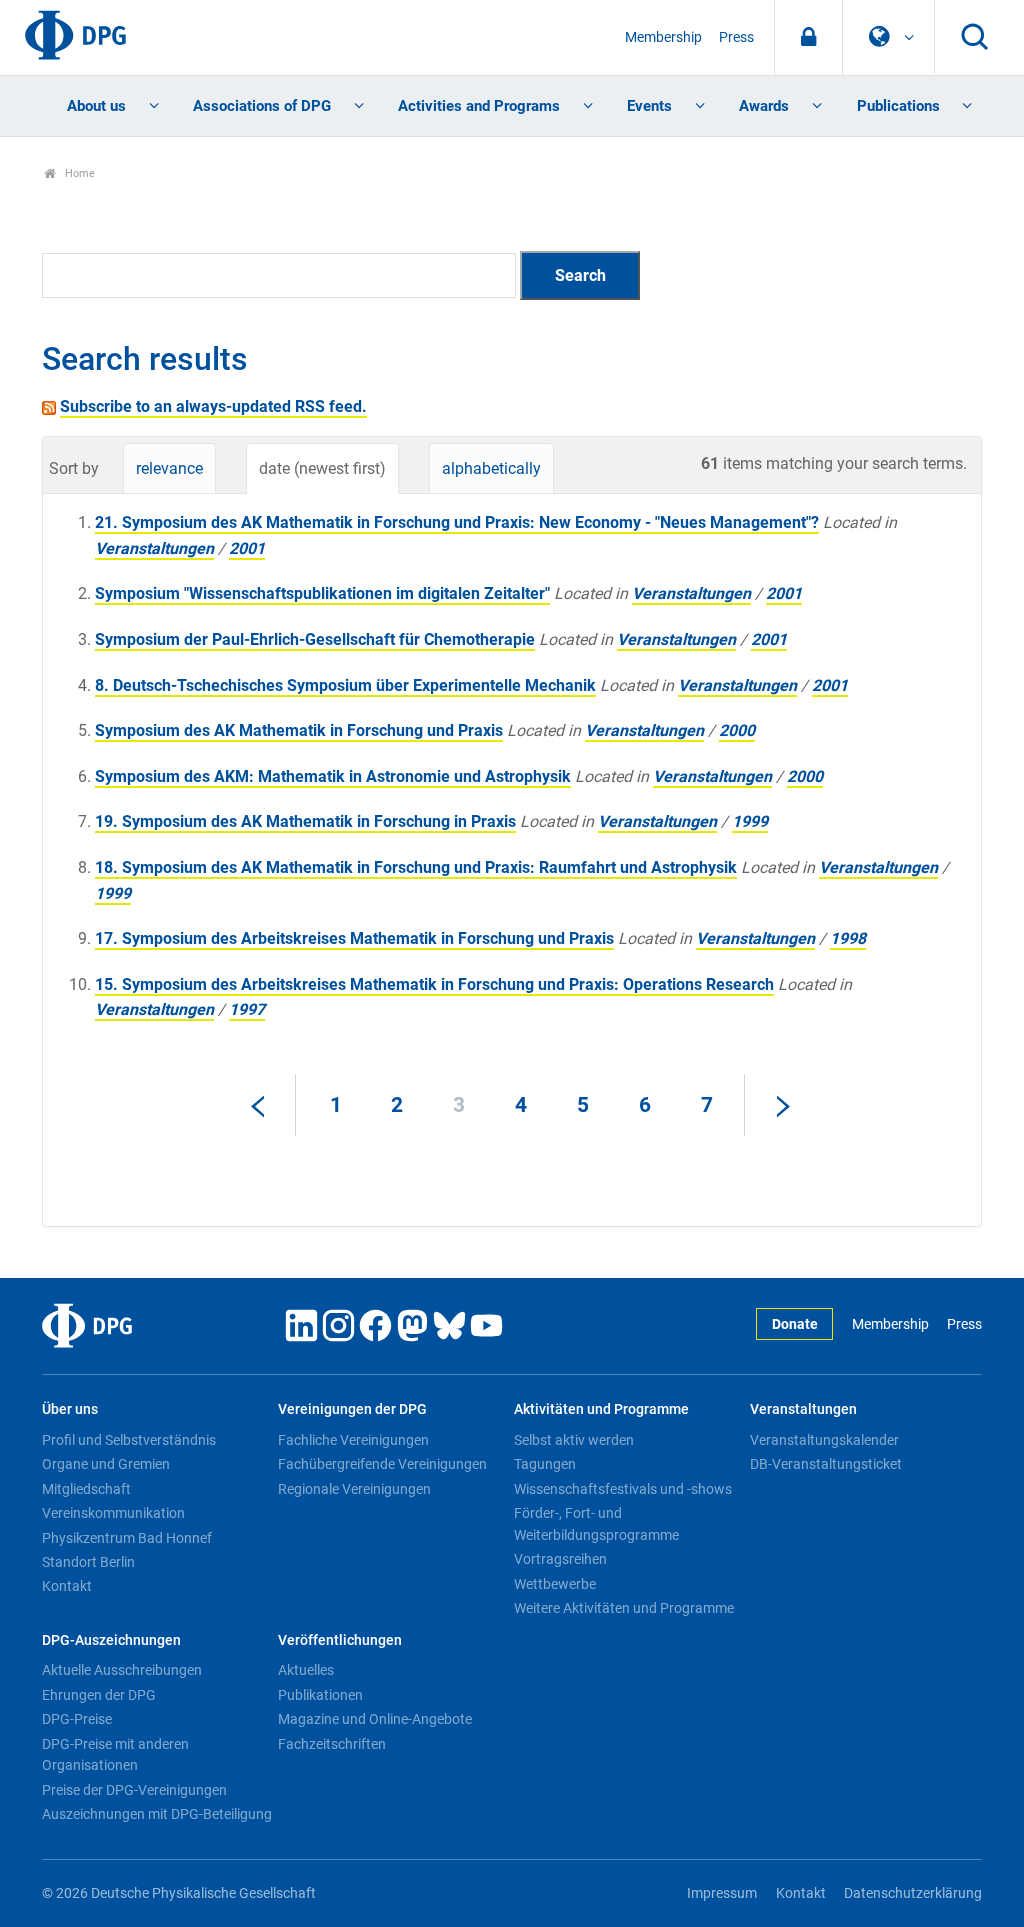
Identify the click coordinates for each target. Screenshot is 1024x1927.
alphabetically (491, 468)
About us (96, 106)
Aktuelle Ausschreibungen (122, 1670)
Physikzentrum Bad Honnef (127, 1538)
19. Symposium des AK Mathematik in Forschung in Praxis (305, 821)
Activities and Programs (479, 106)
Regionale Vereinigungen (354, 1489)
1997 (247, 1009)
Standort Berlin (88, 1562)
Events (649, 106)
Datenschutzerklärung (913, 1893)
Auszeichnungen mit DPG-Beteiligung (157, 1814)
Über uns (70, 1409)
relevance (169, 468)
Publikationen (320, 1695)
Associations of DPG (262, 106)
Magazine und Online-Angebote (375, 1719)
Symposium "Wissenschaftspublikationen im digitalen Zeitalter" (322, 593)
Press (736, 37)
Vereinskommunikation (113, 1513)
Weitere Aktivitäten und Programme (624, 1608)
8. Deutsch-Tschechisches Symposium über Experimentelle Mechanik (345, 685)
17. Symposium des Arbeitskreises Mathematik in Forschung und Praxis (354, 938)
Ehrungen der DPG (99, 1695)
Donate (795, 1324)
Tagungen (545, 1464)
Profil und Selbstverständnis (129, 1440)
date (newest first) (322, 468)
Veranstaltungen (154, 548)
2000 (737, 730)
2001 (247, 548)
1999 (750, 821)
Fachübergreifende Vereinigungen (382, 1464)
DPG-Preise (77, 1719)
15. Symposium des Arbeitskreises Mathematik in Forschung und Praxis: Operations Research (434, 984)
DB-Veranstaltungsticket (826, 1464)
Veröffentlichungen (340, 1640)
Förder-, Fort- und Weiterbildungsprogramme (596, 1524)
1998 (848, 938)
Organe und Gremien (106, 1464)
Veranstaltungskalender (824, 1440)
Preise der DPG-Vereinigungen (134, 1790)
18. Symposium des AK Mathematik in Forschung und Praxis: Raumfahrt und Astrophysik (416, 867)
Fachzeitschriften (332, 1744)
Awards (764, 106)
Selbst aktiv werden (574, 1440)
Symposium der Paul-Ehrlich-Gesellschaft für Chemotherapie (315, 639)
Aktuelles (306, 1670)
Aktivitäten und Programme (601, 1409)
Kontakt (67, 1586)
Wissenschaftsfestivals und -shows (623, 1489)
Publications (898, 106)
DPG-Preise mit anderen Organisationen (115, 1755)
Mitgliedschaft (86, 1489)
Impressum (722, 1893)
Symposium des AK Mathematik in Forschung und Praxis (299, 730)
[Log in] (808, 37)
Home (78, 173)
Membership (663, 37)
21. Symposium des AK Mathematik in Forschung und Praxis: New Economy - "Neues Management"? (457, 522)
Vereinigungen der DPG (352, 1409)
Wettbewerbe (555, 1584)
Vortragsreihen (560, 1559)
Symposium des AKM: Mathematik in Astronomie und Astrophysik (333, 776)
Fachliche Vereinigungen (353, 1440)
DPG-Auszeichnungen (111, 1640)
